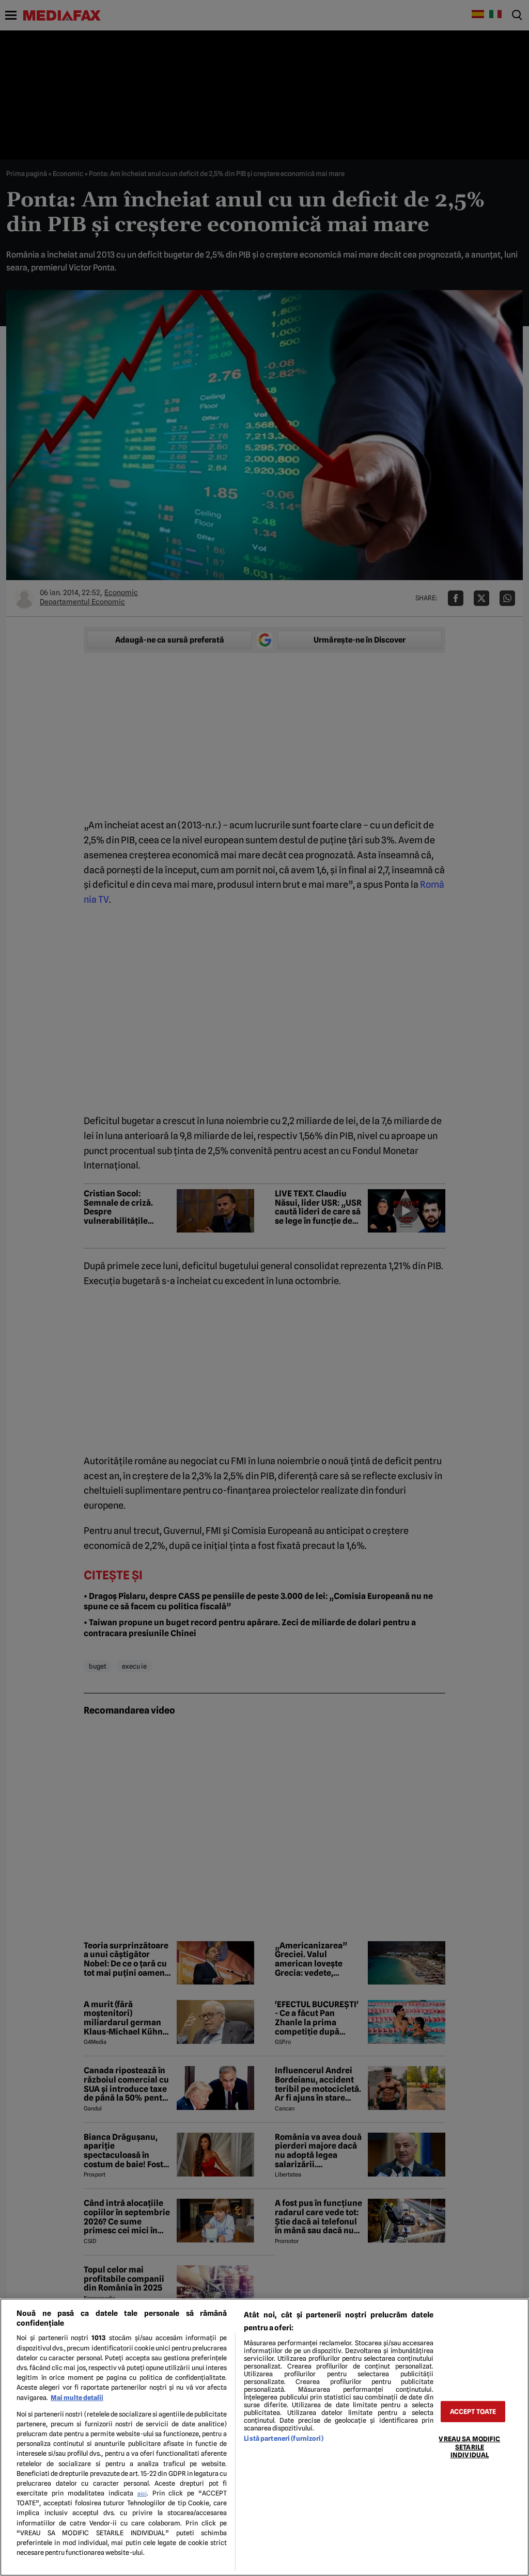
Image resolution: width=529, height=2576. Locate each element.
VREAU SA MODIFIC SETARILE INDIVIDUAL (469, 2447)
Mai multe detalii (77, 2398)
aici (142, 2493)
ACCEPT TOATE (473, 2412)
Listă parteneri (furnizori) (283, 2438)
